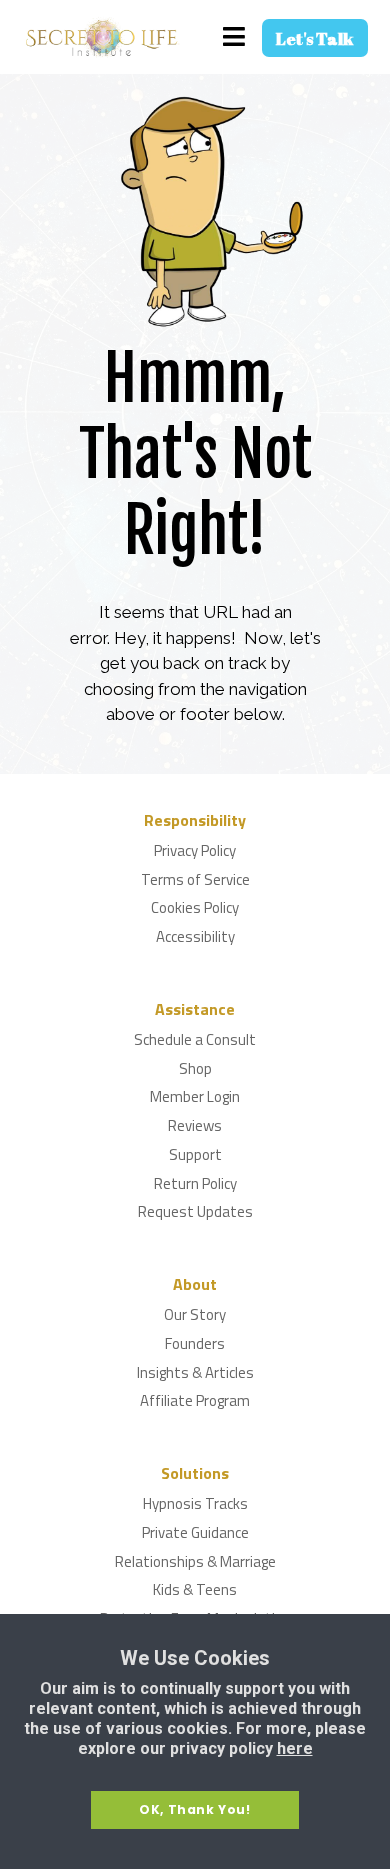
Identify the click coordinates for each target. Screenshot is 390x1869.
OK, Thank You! (194, 1809)
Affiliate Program (195, 1401)
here (295, 1748)
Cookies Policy (195, 908)
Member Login (195, 1097)
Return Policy (195, 1184)
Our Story (195, 1315)
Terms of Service (195, 880)
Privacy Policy (195, 851)
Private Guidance (195, 1533)
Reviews (195, 1126)
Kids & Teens (195, 1590)
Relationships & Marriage (195, 1562)
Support (195, 1155)
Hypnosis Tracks (195, 1504)
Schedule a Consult (195, 1040)
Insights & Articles (195, 1373)
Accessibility (195, 937)
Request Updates (195, 1212)
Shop (195, 1069)
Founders (195, 1344)
